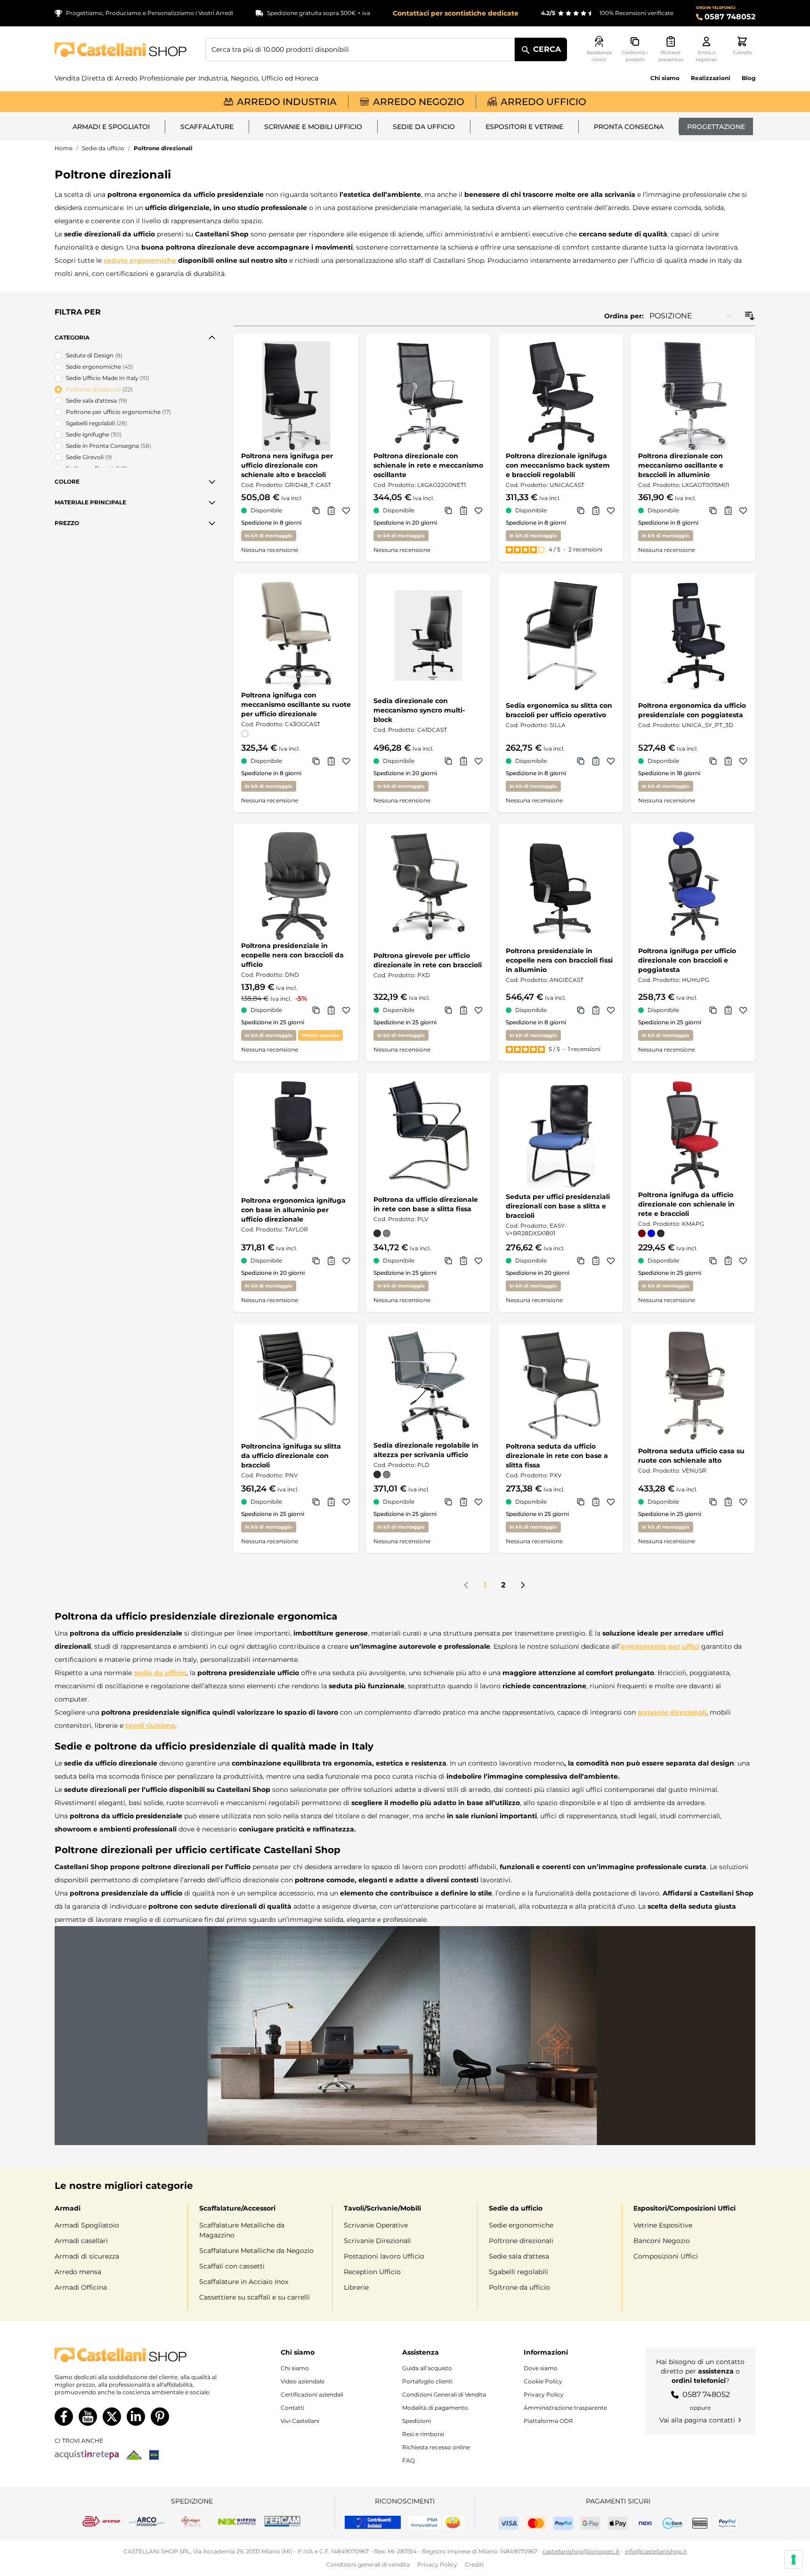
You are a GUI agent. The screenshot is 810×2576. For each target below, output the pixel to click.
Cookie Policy (543, 2381)
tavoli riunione (150, 1725)
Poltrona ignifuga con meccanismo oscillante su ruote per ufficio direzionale (296, 705)
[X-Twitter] (112, 2417)
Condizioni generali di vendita (368, 2564)
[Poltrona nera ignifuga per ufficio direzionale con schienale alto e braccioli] (296, 396)
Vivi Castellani (300, 2421)
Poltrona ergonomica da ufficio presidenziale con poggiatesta (692, 710)
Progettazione (716, 127)
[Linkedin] (136, 2417)
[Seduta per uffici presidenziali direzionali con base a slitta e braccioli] (561, 1135)
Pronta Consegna (629, 127)
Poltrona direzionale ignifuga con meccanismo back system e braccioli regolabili (558, 465)
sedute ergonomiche (140, 260)
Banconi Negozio (662, 2241)
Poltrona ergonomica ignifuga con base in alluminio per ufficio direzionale (293, 1210)
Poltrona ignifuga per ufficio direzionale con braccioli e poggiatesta (687, 960)
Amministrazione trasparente (565, 2408)
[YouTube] (88, 2417)
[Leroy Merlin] (134, 2455)
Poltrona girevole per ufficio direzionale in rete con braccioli (428, 960)
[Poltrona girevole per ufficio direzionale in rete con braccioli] (428, 886)
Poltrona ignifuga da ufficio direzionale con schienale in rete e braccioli (686, 1204)
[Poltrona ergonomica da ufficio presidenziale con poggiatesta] (693, 636)
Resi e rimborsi (423, 2434)
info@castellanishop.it (656, 2551)
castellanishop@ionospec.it (581, 2551)
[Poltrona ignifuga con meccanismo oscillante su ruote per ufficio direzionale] (296, 636)
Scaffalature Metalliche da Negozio (256, 2251)
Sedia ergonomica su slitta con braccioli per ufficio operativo (559, 710)
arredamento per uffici (660, 1646)
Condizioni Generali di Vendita (444, 2394)
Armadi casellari (81, 2241)
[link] (466, 1585)
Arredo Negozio (419, 102)
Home (64, 148)
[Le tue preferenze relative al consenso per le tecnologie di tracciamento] (794, 2560)
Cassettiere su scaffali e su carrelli (255, 2297)
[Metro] (154, 2455)
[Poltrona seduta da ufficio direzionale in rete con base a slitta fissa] (561, 1386)
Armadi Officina (81, 2287)
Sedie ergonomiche (521, 2225)
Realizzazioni (711, 78)
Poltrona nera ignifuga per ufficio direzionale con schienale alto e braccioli (287, 465)
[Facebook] (64, 2417)
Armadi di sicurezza (87, 2256)
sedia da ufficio (160, 1673)
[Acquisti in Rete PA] (87, 2455)
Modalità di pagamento (435, 2408)
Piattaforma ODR (548, 2421)
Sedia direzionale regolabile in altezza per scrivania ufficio (426, 1450)
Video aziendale (303, 2381)
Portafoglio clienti (427, 2381)
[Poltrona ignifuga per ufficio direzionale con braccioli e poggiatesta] (693, 886)
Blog (749, 78)
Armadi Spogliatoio (87, 2225)
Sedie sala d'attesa (519, 2256)
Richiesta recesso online (436, 2447)
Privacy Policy (544, 2394)
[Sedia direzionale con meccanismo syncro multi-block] (428, 636)
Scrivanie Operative (376, 2225)
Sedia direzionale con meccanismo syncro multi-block (419, 710)
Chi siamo (665, 78)
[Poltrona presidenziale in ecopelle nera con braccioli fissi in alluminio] (561, 886)
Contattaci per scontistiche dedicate (456, 13)
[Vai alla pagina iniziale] (121, 50)
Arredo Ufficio (543, 102)
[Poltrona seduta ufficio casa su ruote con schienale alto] (693, 1386)
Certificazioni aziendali (312, 2394)
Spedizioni (417, 2421)
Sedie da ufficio (424, 127)
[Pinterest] (160, 2417)
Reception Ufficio (372, 2272)
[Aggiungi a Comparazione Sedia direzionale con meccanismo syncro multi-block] (448, 761)
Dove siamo (541, 2368)
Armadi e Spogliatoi (111, 127)
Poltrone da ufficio (519, 2287)
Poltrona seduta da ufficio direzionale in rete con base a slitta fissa (557, 1456)
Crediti (474, 2564)
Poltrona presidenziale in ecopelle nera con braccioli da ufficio (292, 955)
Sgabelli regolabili (518, 2272)
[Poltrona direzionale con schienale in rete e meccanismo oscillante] (428, 396)
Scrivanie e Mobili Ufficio (313, 127)
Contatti (292, 2408)
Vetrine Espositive (663, 2225)
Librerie (356, 2287)
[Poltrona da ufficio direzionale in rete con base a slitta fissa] (428, 1135)
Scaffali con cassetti (232, 2266)
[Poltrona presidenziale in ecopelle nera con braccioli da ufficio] (296, 886)
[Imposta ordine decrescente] (750, 316)
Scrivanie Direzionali (377, 2241)
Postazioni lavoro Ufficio (384, 2256)
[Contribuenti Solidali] (373, 2522)
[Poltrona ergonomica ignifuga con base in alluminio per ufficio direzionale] (296, 1135)
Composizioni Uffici (666, 2256)
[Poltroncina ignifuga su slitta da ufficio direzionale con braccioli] (296, 1386)
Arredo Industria (287, 102)
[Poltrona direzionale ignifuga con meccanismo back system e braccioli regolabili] (561, 396)
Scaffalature (207, 127)
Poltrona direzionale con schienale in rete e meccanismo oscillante (428, 465)
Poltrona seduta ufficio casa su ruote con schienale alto (691, 1456)
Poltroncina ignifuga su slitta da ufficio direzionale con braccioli (291, 1456)
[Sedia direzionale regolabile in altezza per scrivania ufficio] (428, 1386)
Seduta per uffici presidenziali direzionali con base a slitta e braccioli (558, 1206)
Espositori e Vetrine (524, 127)
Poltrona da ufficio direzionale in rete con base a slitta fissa (426, 1204)
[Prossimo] (523, 1585)
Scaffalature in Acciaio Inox (244, 2282)
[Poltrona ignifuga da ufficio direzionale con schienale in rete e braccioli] (693, 1135)
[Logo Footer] (145, 2355)
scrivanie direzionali (672, 1712)
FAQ (409, 2460)
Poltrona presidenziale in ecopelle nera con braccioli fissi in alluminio (559, 960)
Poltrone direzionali (521, 2241)
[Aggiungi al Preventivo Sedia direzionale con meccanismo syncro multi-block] (463, 761)
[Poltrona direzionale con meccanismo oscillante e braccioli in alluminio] (693, 396)
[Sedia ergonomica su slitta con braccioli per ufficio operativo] (561, 636)
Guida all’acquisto (427, 2368)
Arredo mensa (78, 2272)
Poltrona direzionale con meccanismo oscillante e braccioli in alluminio (681, 465)
